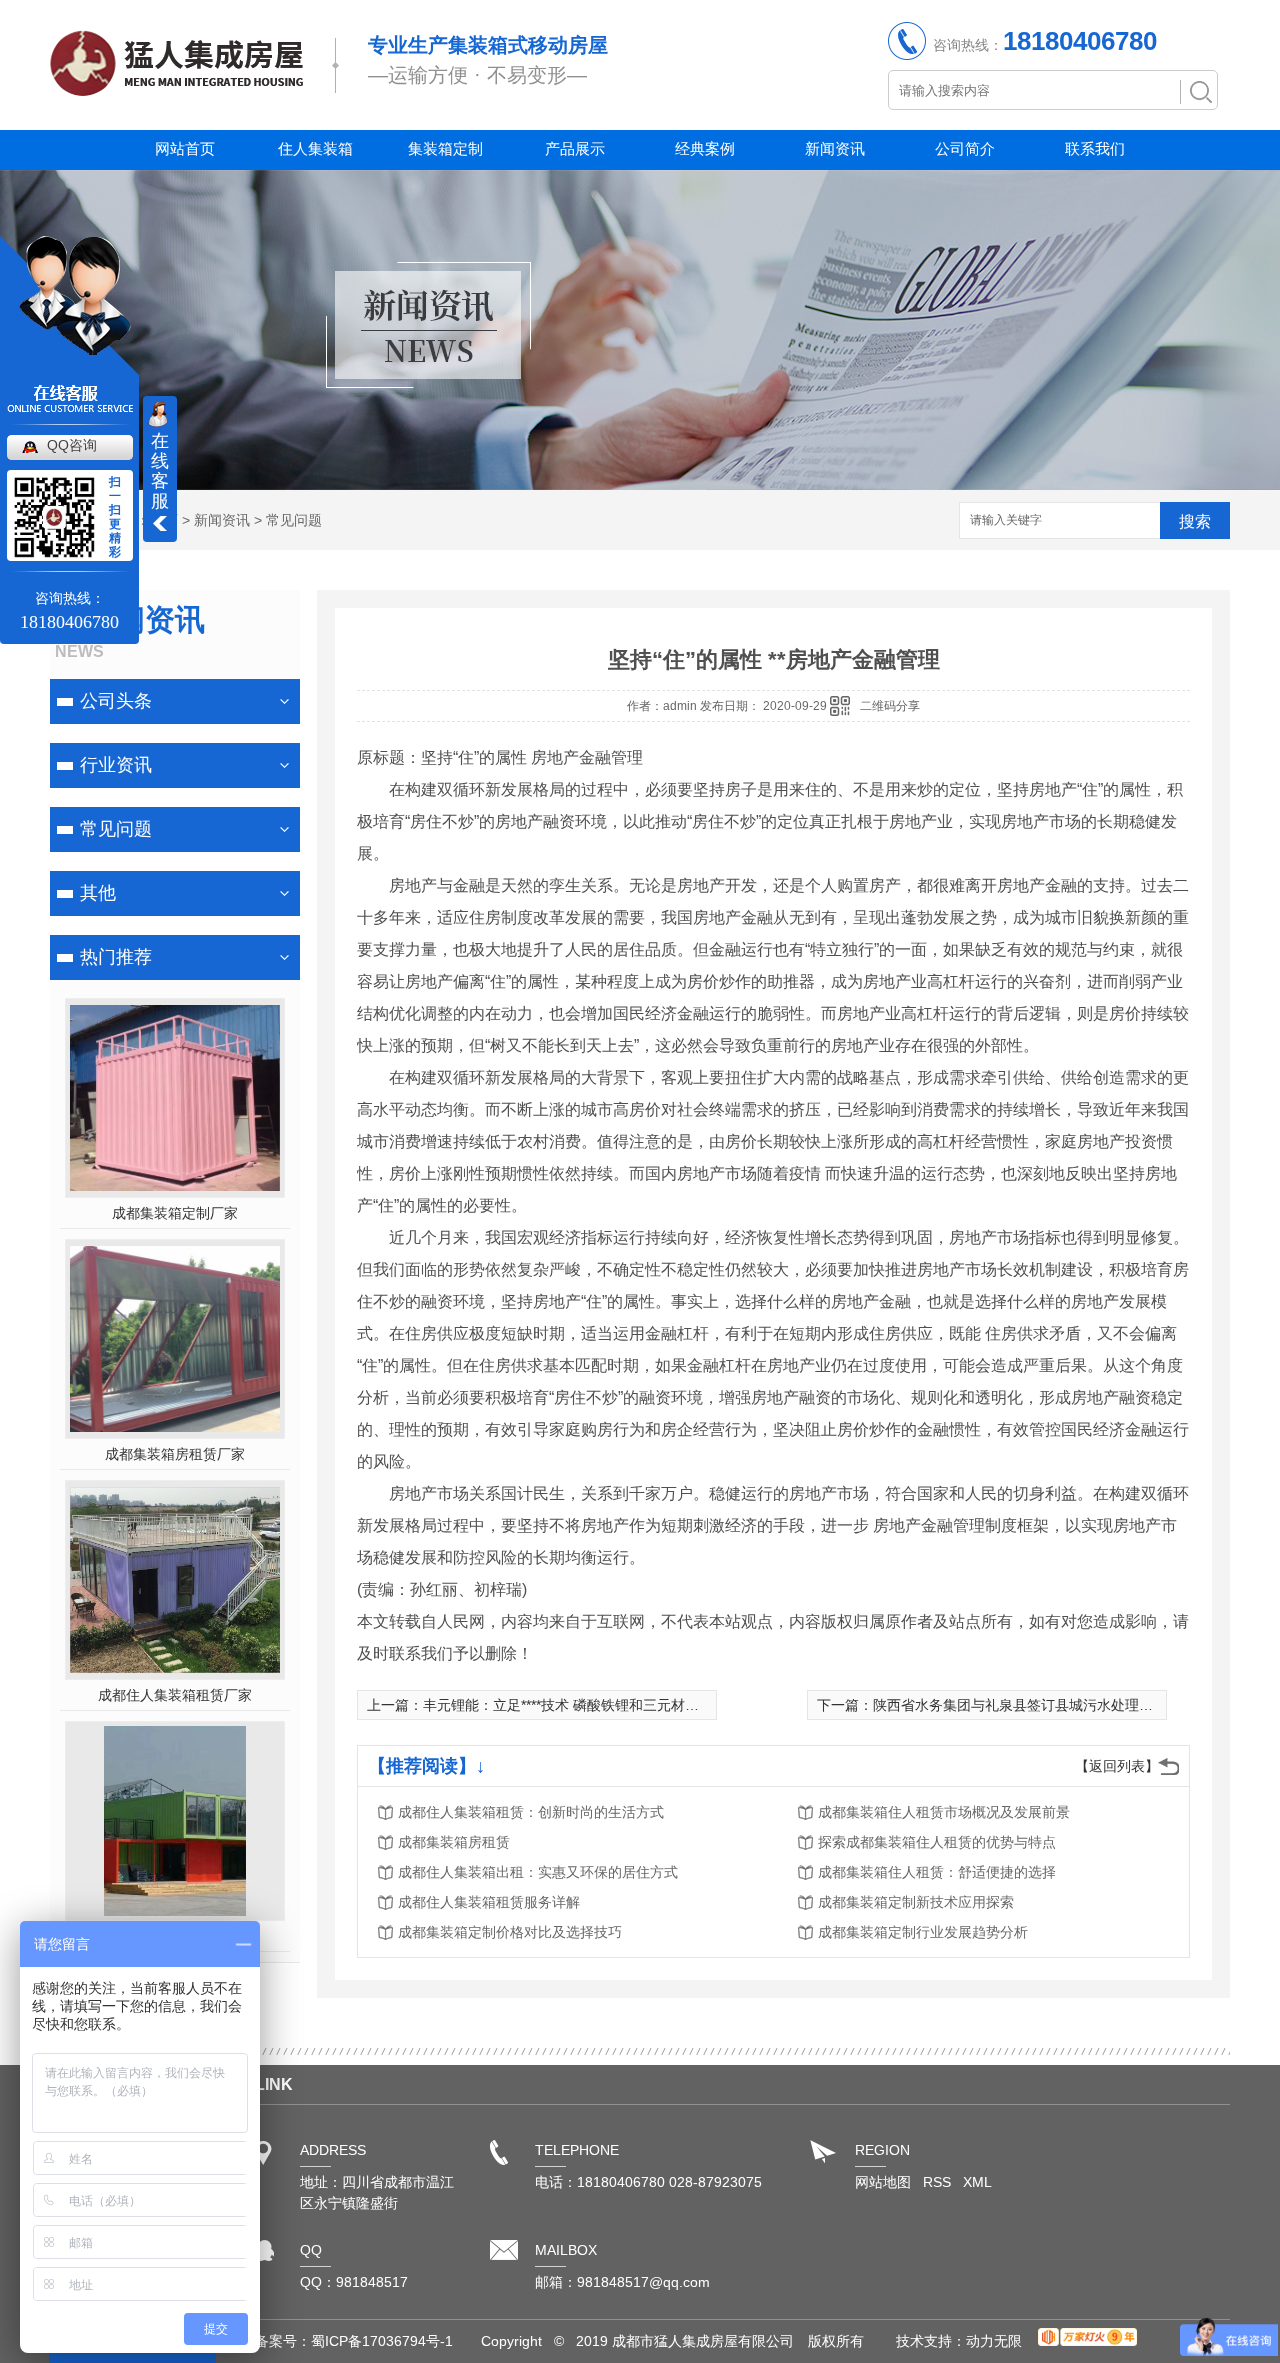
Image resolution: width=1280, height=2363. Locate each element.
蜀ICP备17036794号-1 (382, 2341)
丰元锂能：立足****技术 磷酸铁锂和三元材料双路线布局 (596, 1705)
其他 (98, 893)
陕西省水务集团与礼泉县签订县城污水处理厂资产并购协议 (1055, 1705)
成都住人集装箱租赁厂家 (175, 1695)
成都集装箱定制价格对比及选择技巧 (510, 1932)
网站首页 (185, 148)
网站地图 (883, 2182)
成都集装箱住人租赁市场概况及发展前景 (944, 1812)
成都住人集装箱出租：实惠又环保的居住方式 (538, 1872)
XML (977, 2182)
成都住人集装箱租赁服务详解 (489, 1902)
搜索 (1195, 521)
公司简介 (965, 148)
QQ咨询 (72, 445)
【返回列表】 (1117, 1766)
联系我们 (1095, 148)
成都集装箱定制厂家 (175, 1213)
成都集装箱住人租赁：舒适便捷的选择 (937, 1872)
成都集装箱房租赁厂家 (175, 1454)
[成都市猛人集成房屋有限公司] (176, 86)
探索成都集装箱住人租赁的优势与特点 (937, 1842)
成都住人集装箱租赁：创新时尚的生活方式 (531, 1812)
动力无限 (994, 2341)
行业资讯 (116, 765)
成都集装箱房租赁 (454, 1842)
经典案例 (705, 148)
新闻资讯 (835, 148)
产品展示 (575, 148)
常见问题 (294, 520)
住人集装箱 (315, 148)
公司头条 (116, 701)
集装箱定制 (445, 148)
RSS (939, 2182)
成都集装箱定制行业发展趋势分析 (923, 1932)
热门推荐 (116, 957)
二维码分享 (890, 706)
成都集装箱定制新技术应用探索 (916, 1902)
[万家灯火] (1087, 2341)
